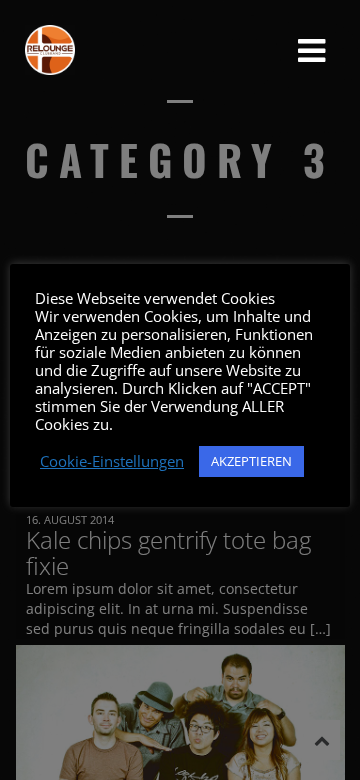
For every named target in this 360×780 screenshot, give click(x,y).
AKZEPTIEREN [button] (251, 461)
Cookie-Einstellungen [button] (112, 461)
